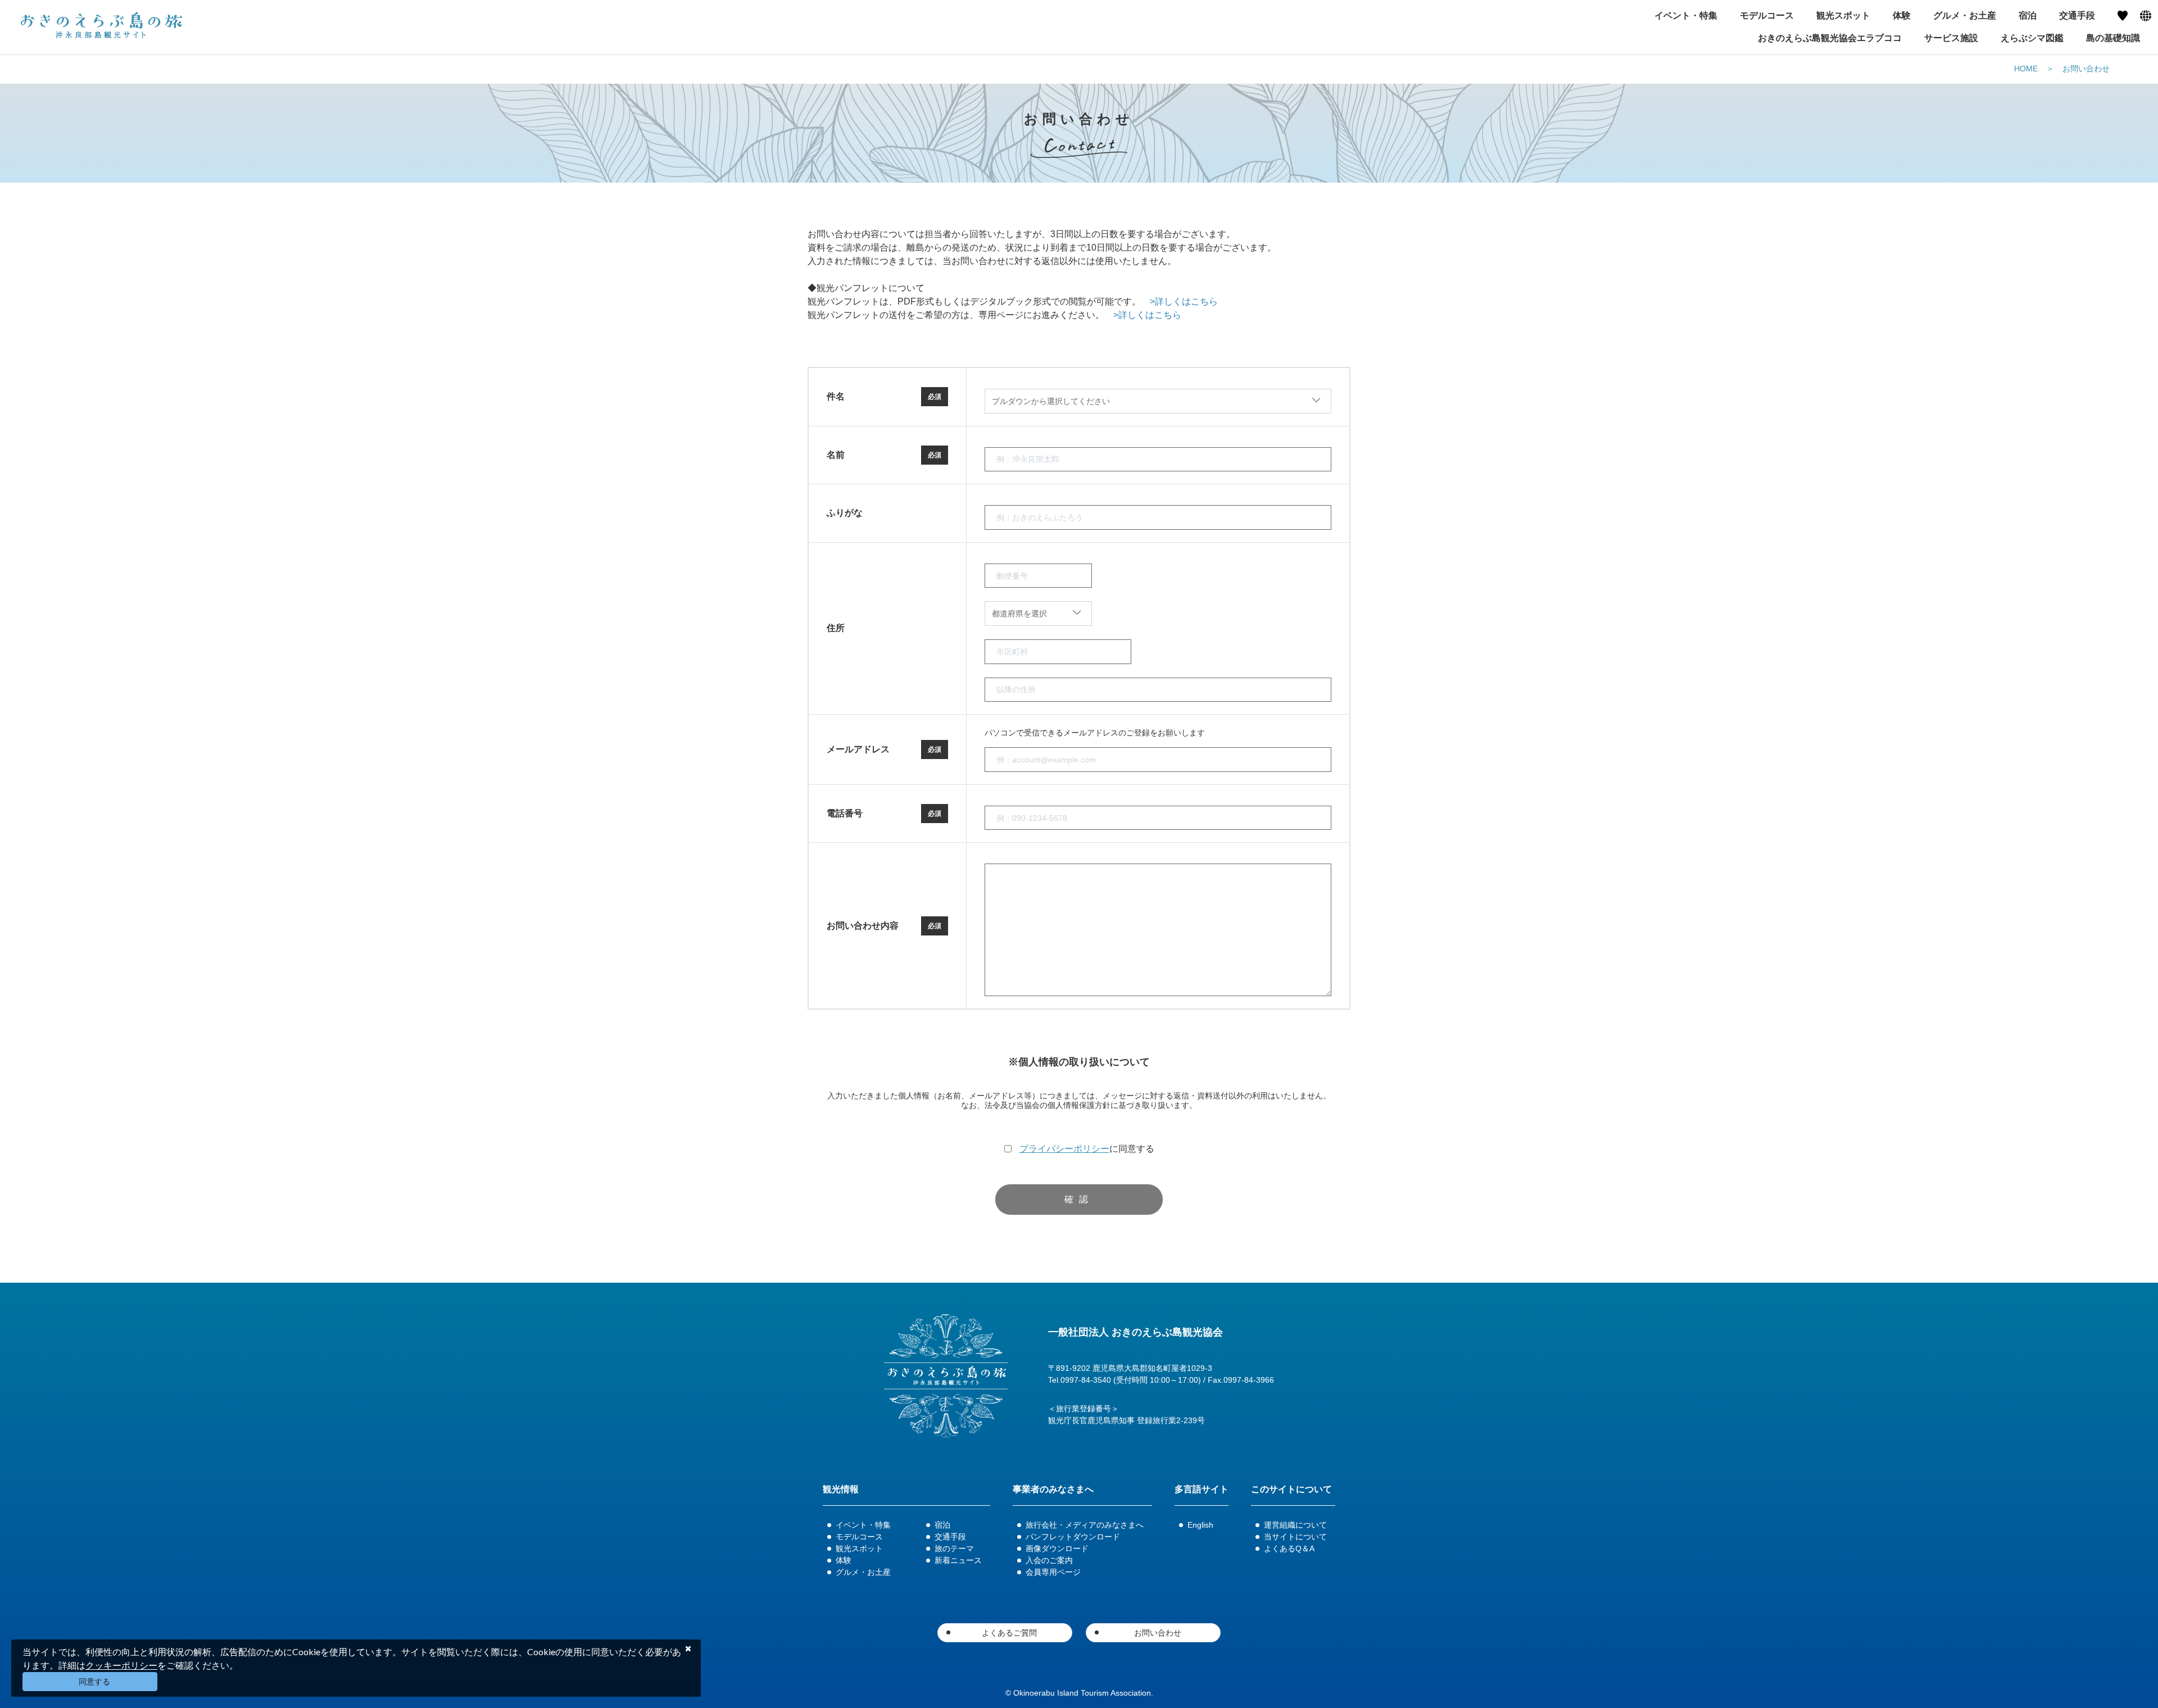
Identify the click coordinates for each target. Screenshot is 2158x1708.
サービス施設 (1951, 38)
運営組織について (1295, 1525)
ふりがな (845, 513)
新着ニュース (958, 1560)
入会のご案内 (1049, 1560)
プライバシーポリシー (1064, 1149)
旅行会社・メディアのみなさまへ (1085, 1525)
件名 (836, 396)
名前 (836, 455)
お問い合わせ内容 (863, 926)
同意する (94, 1682)
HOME (2026, 69)
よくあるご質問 (1009, 1633)
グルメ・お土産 (863, 1572)
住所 (836, 628)
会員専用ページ (1053, 1572)
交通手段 (950, 1537)
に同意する (1087, 1149)
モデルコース (859, 1537)
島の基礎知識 (2113, 38)
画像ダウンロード (1057, 1548)
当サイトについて (1295, 1537)
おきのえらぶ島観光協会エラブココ (1830, 38)
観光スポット (859, 1548)
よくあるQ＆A (1289, 1548)
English (1200, 1525)
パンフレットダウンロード (1073, 1537)
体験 (844, 1560)
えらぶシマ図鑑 (2032, 38)
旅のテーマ (954, 1548)
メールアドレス (858, 749)
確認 (1079, 1199)
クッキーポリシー (121, 1665)
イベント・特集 (863, 1525)
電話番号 (845, 813)
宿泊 (942, 1525)
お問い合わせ (2086, 69)
